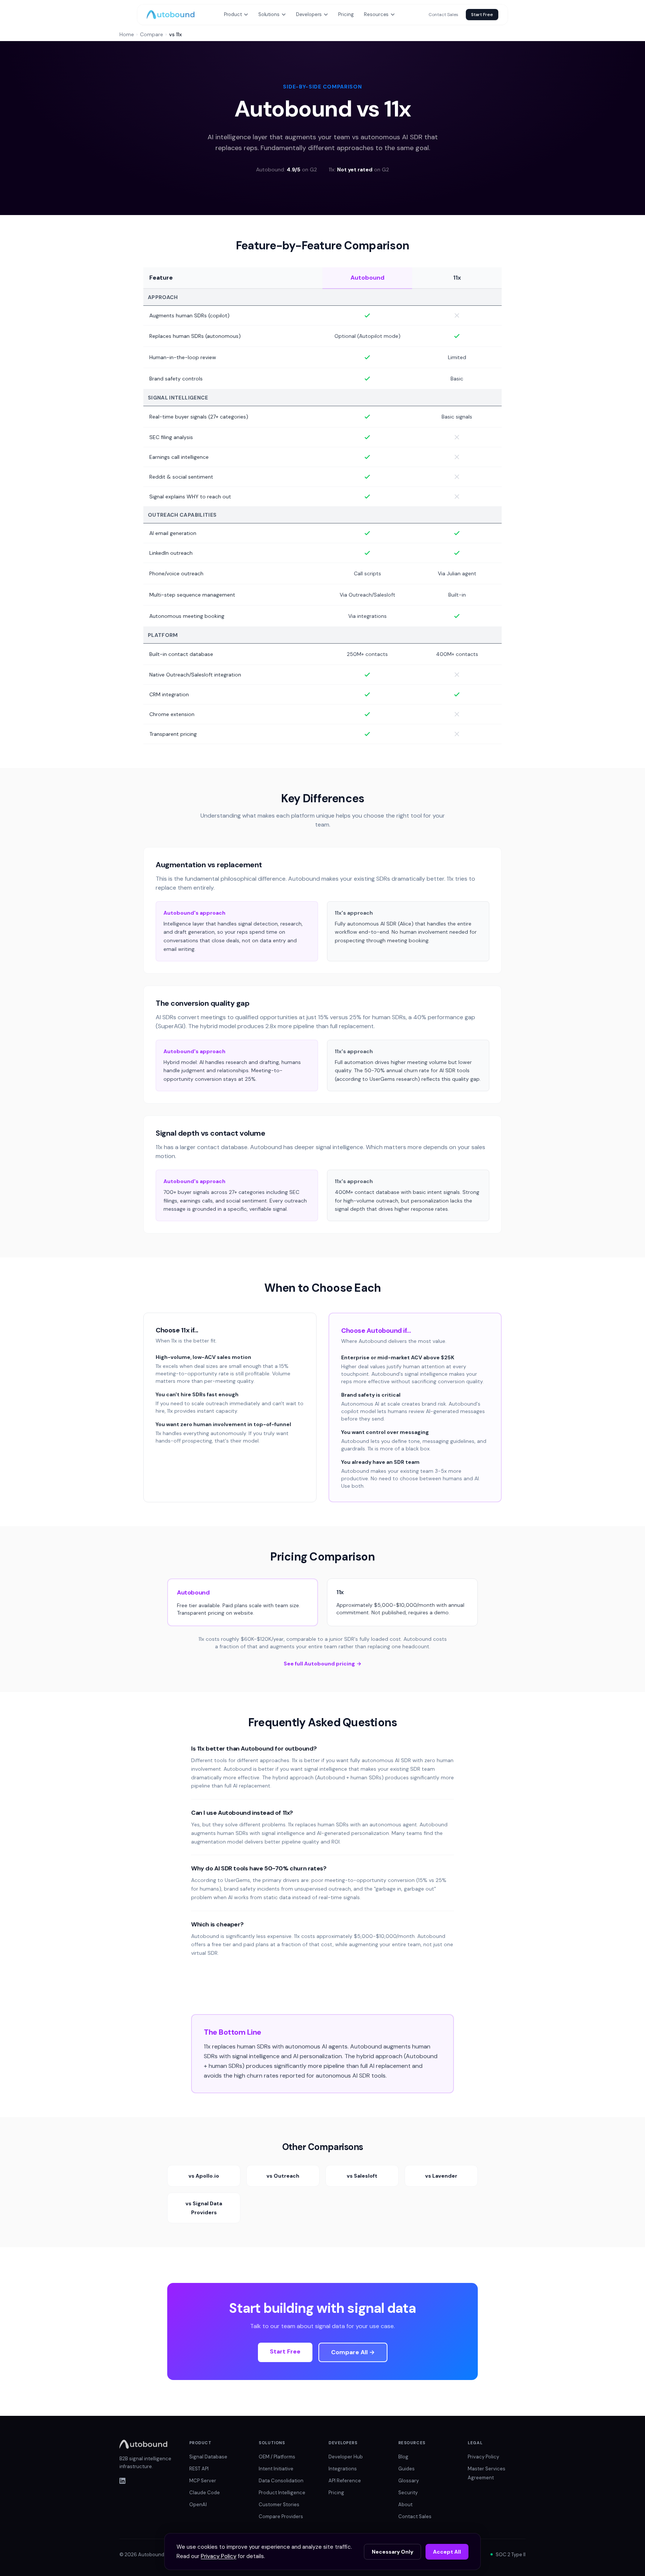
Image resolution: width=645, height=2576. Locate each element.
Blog (403, 2457)
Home (127, 34)
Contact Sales (443, 15)
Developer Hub (346, 2457)
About (405, 2505)
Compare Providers (281, 2516)
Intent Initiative (276, 2469)
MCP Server (203, 2481)
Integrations (343, 2469)
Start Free (482, 15)
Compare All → (353, 2352)
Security (408, 2493)
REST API (199, 2469)
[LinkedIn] (148, 2481)
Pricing (346, 14)
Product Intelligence (282, 2493)
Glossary (409, 2481)
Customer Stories (279, 2505)
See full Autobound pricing (322, 1664)
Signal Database (208, 2457)
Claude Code (205, 2493)
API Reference (345, 2481)
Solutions (269, 14)
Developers (309, 14)
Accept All (447, 2552)
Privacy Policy (483, 2457)
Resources (376, 14)
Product (233, 14)
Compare (152, 34)
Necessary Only (392, 2552)
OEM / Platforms (277, 2457)
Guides (406, 2469)
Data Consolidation (281, 2481)
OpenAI (198, 2505)
